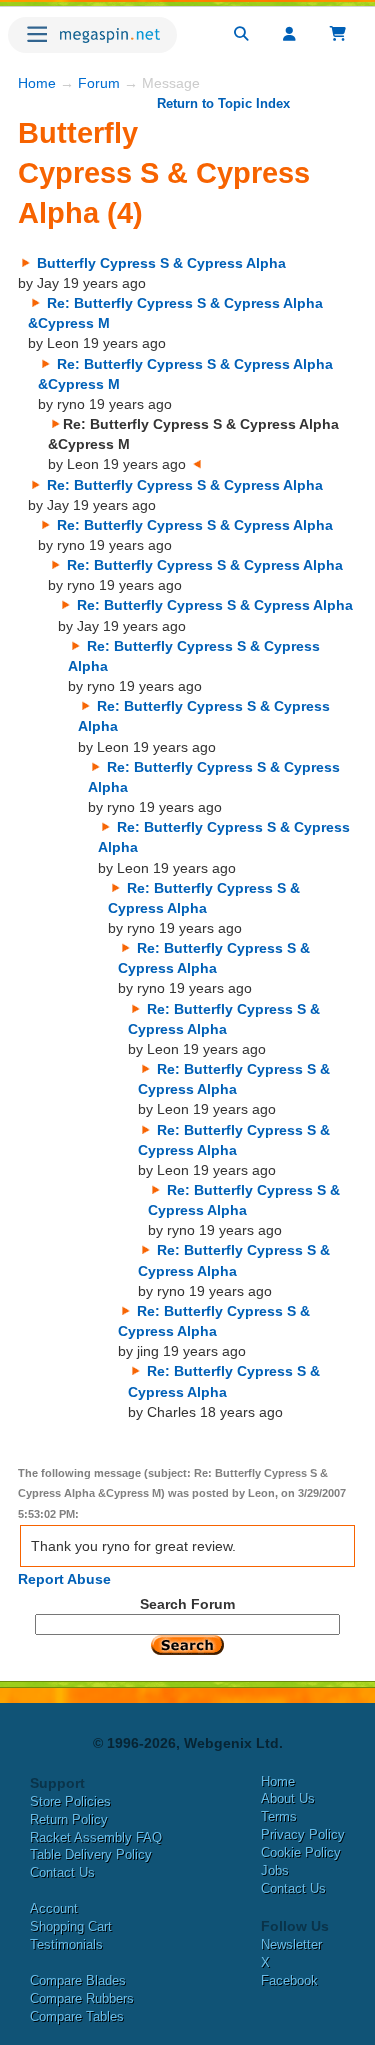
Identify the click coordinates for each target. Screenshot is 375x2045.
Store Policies (70, 1801)
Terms (279, 1816)
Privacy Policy (303, 1834)
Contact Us (62, 1872)
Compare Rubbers (82, 1998)
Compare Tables (77, 2016)
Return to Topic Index (223, 103)
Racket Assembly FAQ (96, 1837)
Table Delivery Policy (91, 1854)
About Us (288, 1798)
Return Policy (69, 1819)
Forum (99, 83)
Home (37, 83)
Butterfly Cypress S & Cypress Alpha (161, 263)
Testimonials (66, 1944)
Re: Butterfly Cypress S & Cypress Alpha (185, 485)
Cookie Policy (301, 1852)
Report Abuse (64, 1579)
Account (54, 1908)
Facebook (289, 1980)
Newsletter (291, 1944)
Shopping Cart (71, 1926)
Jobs (275, 1870)
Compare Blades (78, 1980)
